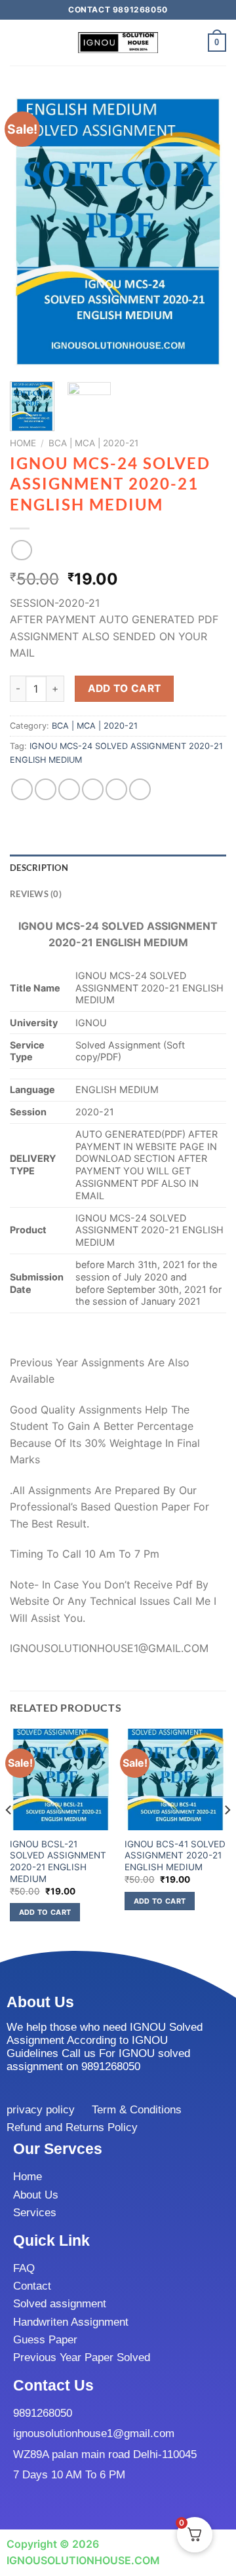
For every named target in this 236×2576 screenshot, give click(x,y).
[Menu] (18, 42)
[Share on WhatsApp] (22, 789)
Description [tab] (39, 868)
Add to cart (125, 688)
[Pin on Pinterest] (116, 789)
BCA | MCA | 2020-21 (93, 443)
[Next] (205, 232)
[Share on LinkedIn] (140, 789)
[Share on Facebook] (46, 789)
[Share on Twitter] (69, 789)
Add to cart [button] (45, 1912)
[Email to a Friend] (93, 789)
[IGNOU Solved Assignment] (118, 43)
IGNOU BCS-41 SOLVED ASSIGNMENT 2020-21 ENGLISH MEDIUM (175, 1855)
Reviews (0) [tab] (36, 894)
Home (23, 443)
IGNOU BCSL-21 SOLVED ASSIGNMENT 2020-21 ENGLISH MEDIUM (58, 1861)
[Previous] (31, 232)
